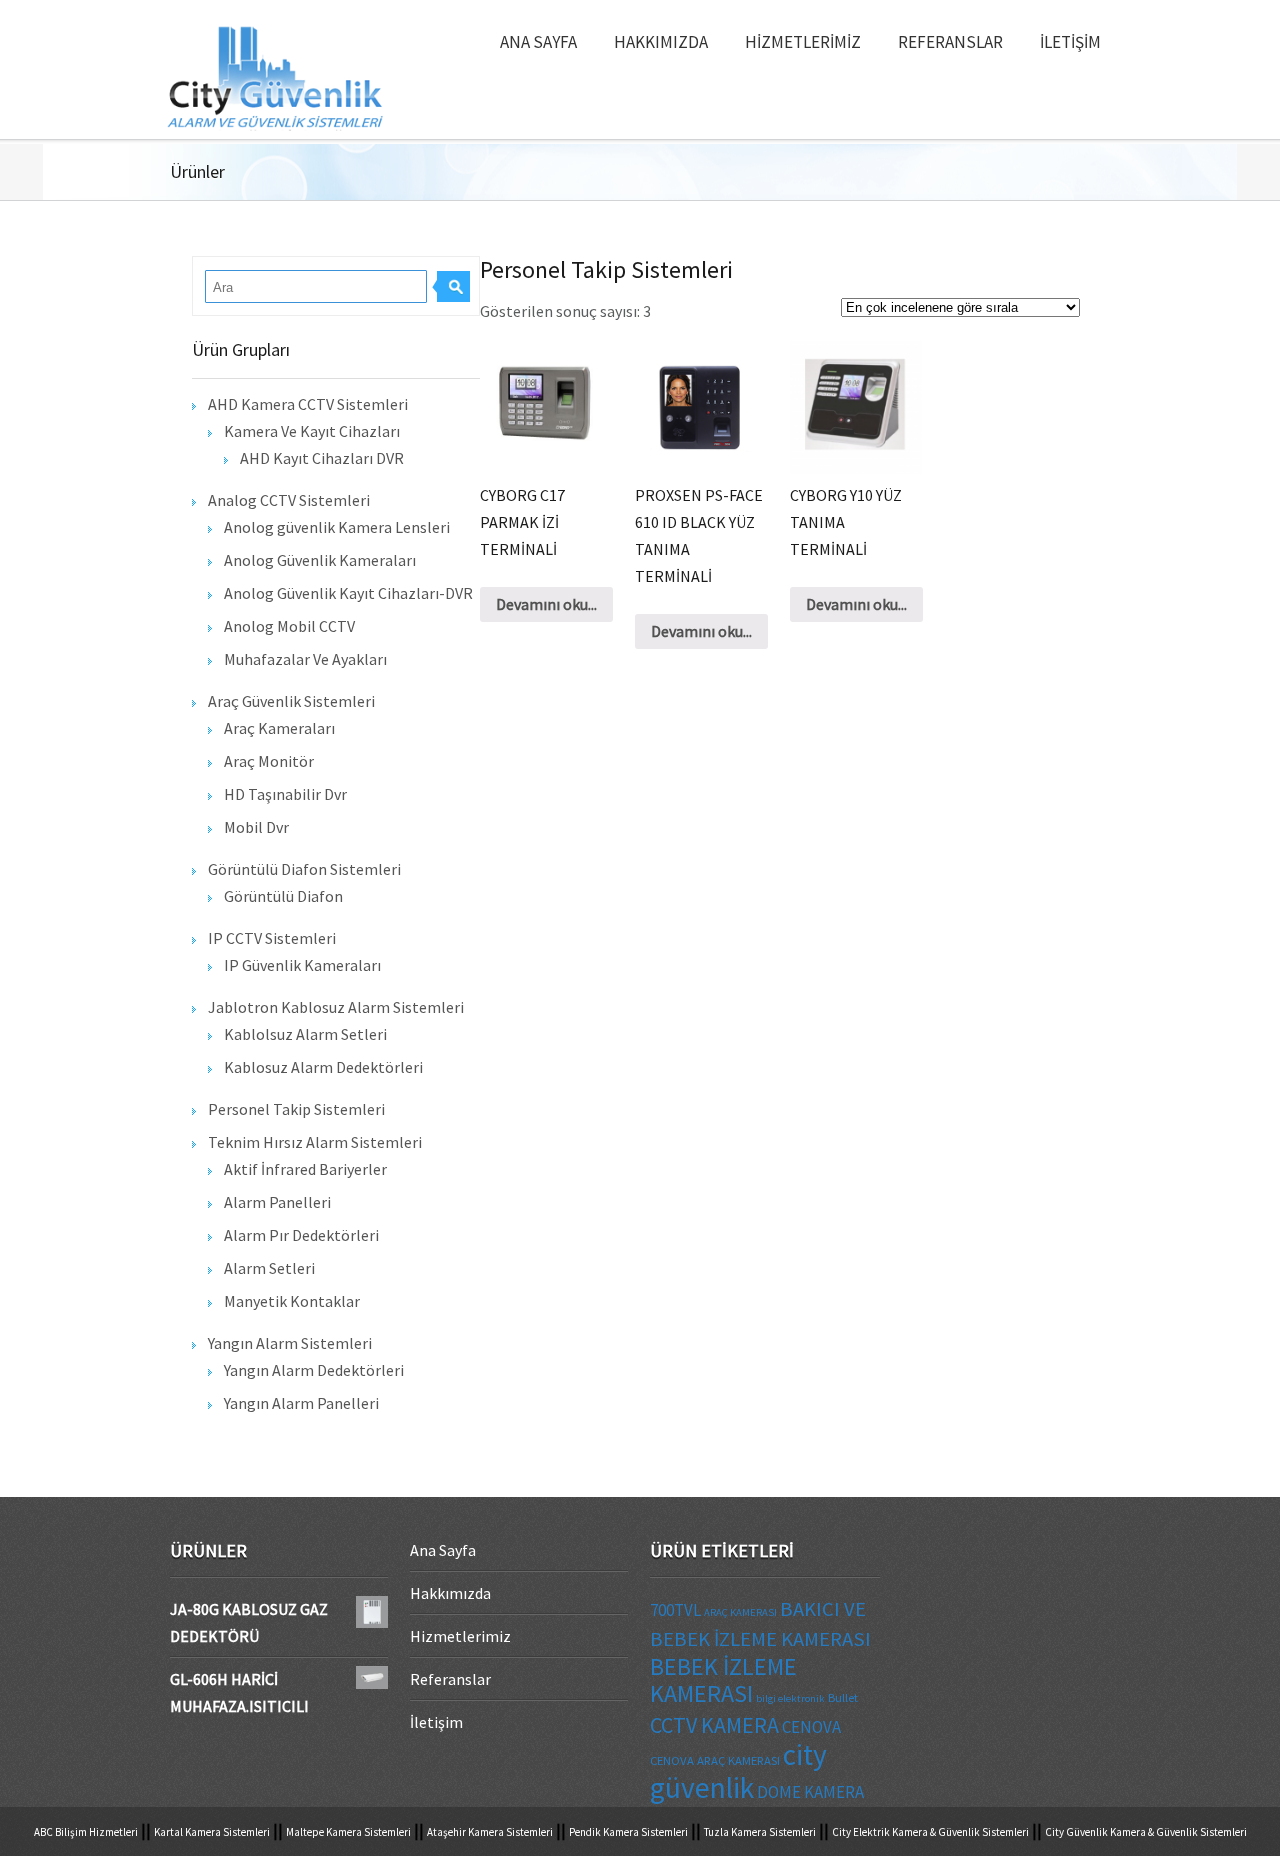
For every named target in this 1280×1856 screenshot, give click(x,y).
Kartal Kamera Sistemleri (212, 1832)
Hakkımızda (661, 42)
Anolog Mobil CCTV (289, 626)
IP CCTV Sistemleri (272, 938)
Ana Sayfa (538, 42)
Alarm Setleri (269, 1268)
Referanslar (950, 42)
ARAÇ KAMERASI (740, 1612)
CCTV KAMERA (714, 1725)
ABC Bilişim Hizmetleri (86, 1832)
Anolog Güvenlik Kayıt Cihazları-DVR (348, 593)
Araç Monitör (269, 761)
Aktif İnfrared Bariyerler (305, 1169)
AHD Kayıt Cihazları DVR (322, 458)
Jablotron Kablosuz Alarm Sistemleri (336, 1007)
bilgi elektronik (790, 1698)
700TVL (675, 1610)
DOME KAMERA (810, 1792)
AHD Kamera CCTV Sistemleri (308, 404)
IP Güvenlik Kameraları (302, 965)
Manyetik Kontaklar (292, 1301)
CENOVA (811, 1727)
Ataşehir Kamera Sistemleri (490, 1832)
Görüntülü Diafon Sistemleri (304, 869)
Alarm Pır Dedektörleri (301, 1235)
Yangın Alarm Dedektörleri (314, 1370)
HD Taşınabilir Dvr (285, 794)
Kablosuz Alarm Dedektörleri (323, 1067)
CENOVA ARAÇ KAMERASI (715, 1760)
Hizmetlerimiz (803, 42)
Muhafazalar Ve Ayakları (305, 659)
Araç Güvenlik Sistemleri (291, 701)
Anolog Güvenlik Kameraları (320, 560)
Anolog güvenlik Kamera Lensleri (337, 527)
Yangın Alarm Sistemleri (290, 1343)
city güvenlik (738, 1771)
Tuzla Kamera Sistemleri (760, 1832)
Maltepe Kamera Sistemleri (348, 1832)
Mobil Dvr (256, 827)
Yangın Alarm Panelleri (301, 1403)
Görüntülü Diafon (283, 896)
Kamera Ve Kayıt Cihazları (312, 431)
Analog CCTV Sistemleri (289, 500)
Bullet (843, 1697)
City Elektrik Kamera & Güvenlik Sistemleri (930, 1832)
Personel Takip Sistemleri (296, 1109)
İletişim (1070, 42)
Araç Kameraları (279, 728)
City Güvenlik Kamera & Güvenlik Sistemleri (1146, 1832)
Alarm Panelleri (277, 1202)
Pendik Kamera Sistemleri (628, 1832)
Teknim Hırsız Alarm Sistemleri (315, 1142)
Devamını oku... (546, 604)
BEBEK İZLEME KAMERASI (723, 1680)
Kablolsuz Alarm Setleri (305, 1034)
